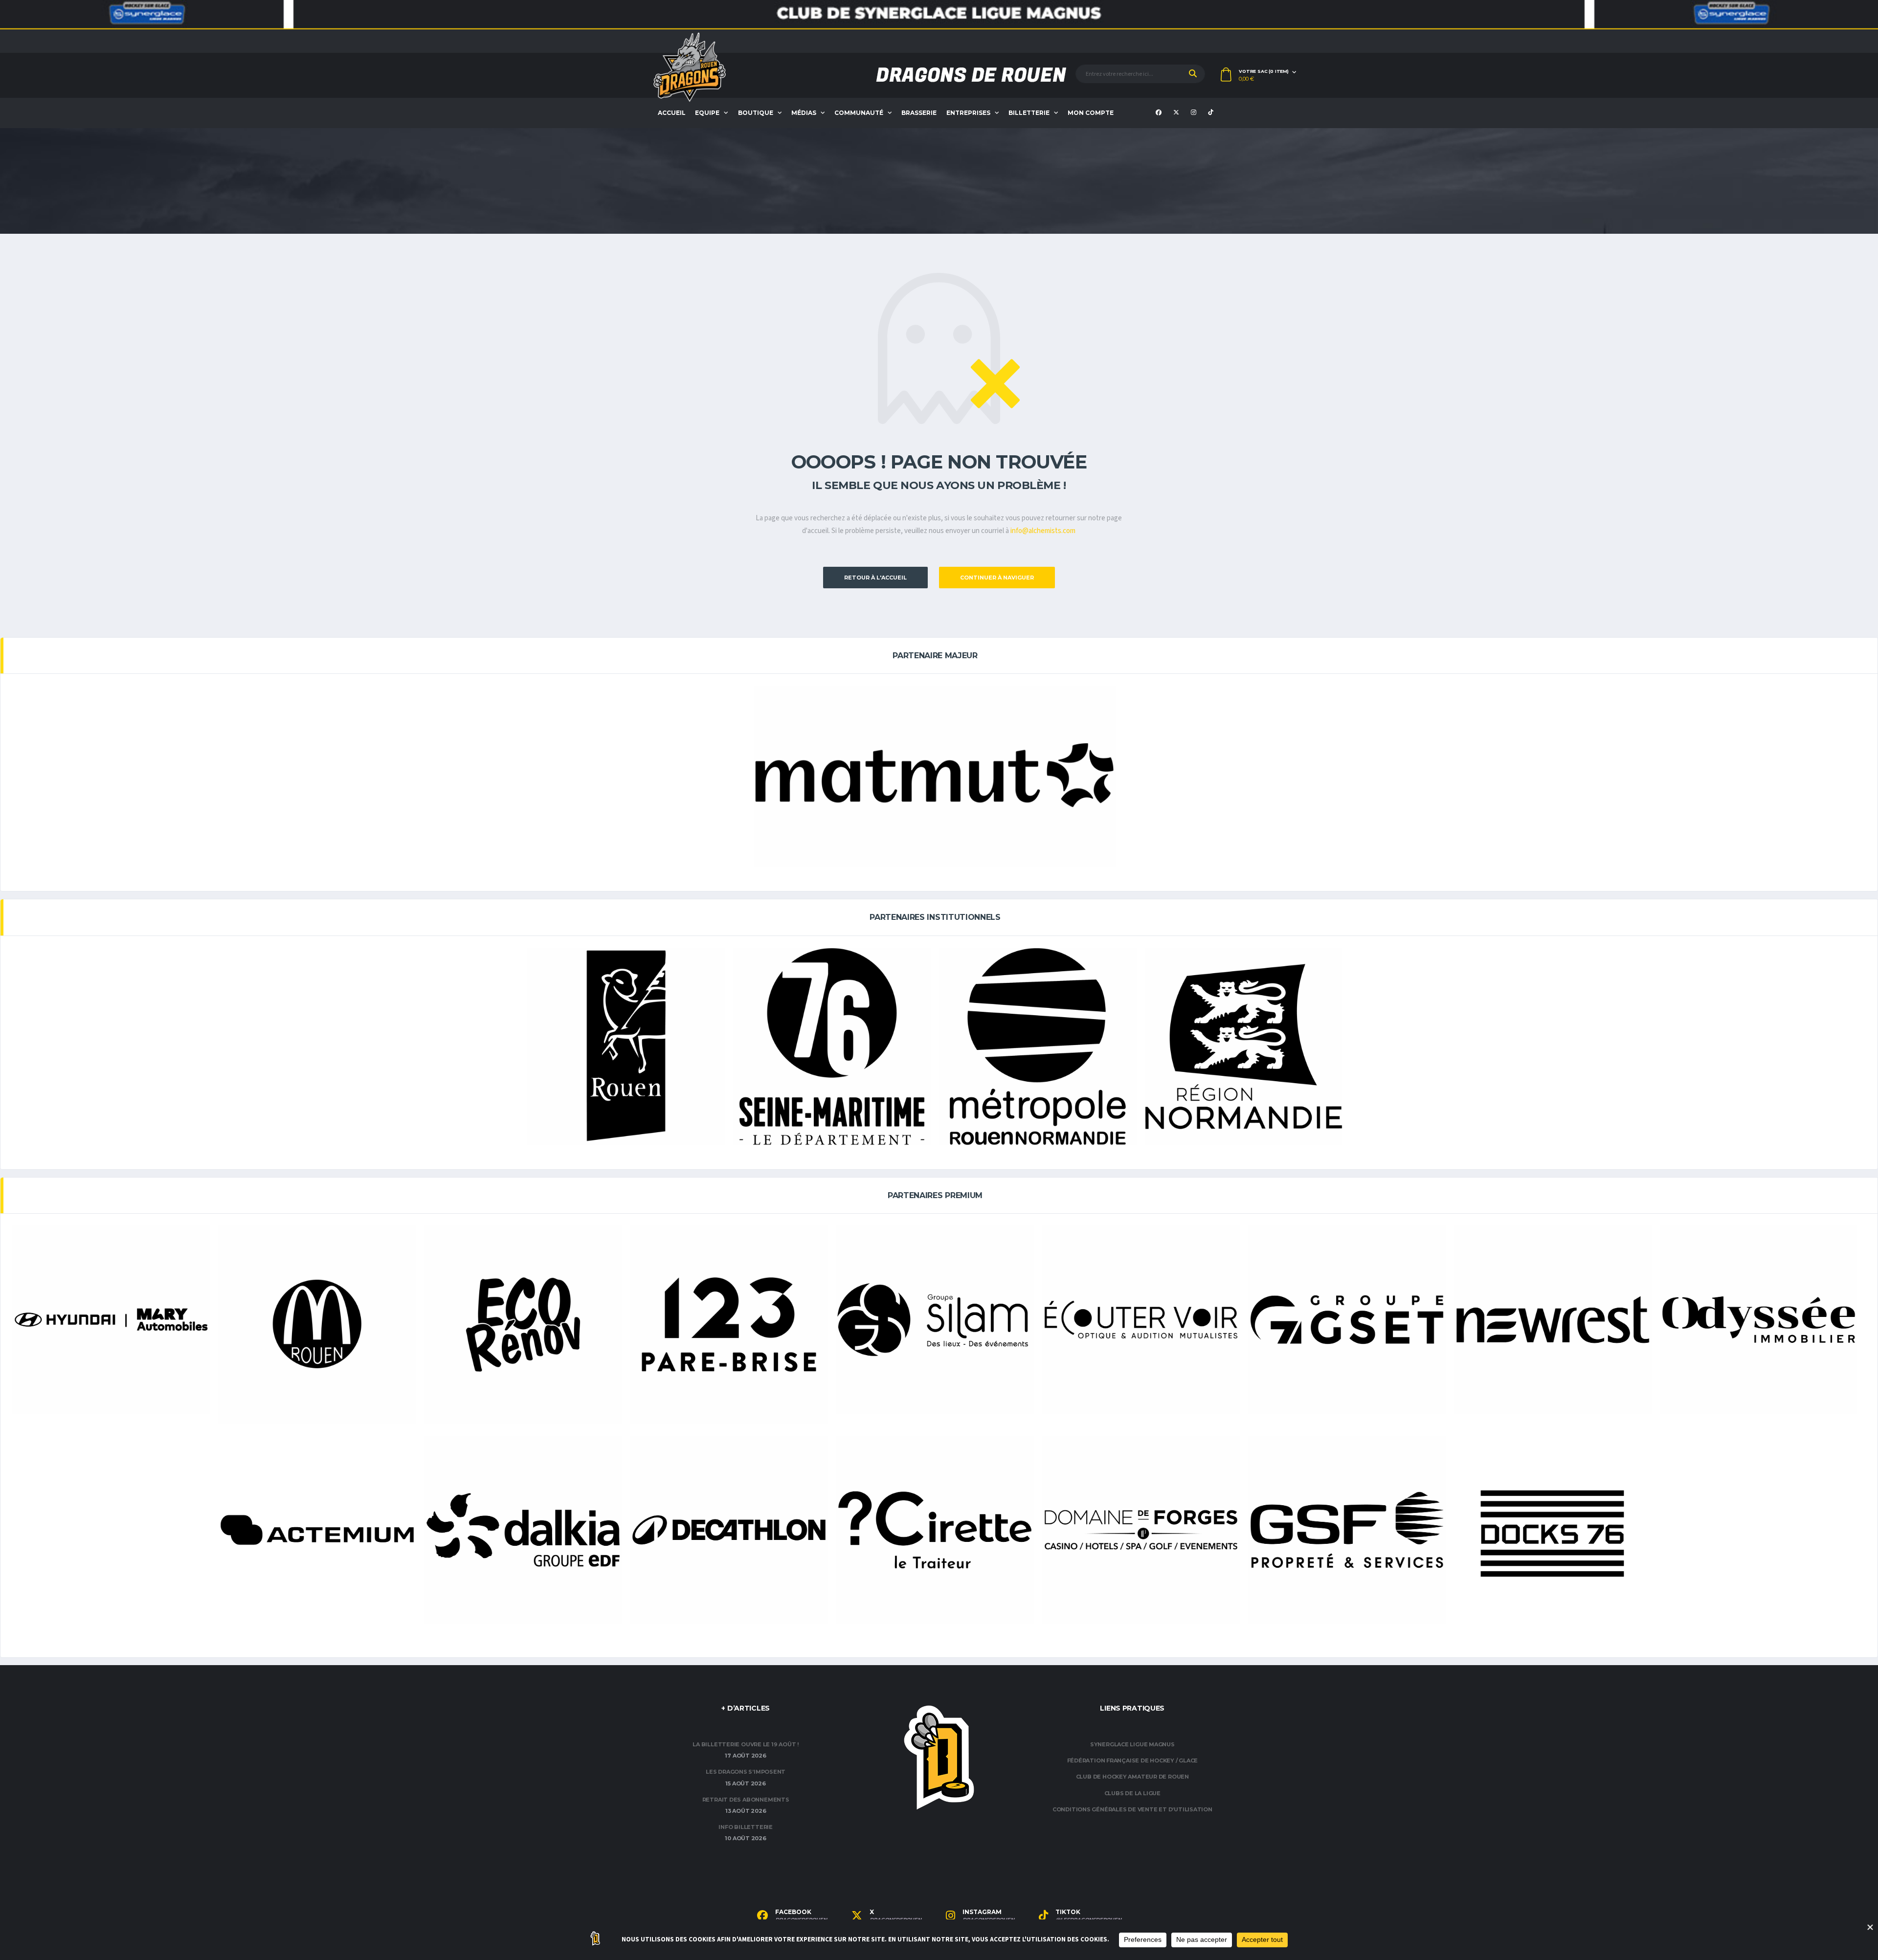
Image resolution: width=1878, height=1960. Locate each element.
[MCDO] (317, 1324)
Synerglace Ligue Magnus (1132, 1744)
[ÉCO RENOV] (523, 1324)
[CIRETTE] (935, 1530)
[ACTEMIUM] (317, 1530)
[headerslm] (939, 15)
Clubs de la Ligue (1132, 1793)
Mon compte (1091, 113)
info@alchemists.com (1043, 531)
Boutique (756, 113)
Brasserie (919, 113)
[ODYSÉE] (1759, 1320)
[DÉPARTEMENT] (832, 1047)
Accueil (672, 113)
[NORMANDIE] (1244, 1047)
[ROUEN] (626, 1047)
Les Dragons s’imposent (746, 1772)
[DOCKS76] (1553, 1535)
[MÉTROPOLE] (1038, 1047)
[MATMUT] (935, 776)
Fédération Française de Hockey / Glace (1133, 1760)
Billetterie (1029, 113)
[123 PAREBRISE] (729, 1324)
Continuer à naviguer (997, 578)
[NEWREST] (1553, 1320)
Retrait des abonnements (746, 1800)
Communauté (859, 113)
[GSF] (1347, 1530)
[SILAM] (935, 1320)
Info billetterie (745, 1827)
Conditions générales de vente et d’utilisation (1132, 1809)
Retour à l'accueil (875, 578)
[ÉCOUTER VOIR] (1141, 1320)
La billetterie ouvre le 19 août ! (746, 1744)
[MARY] (111, 1320)
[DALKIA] (523, 1530)
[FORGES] (1141, 1530)
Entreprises (968, 113)
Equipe (707, 113)
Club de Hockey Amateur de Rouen (1132, 1777)
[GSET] (1347, 1320)
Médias (804, 113)
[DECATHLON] (729, 1530)
